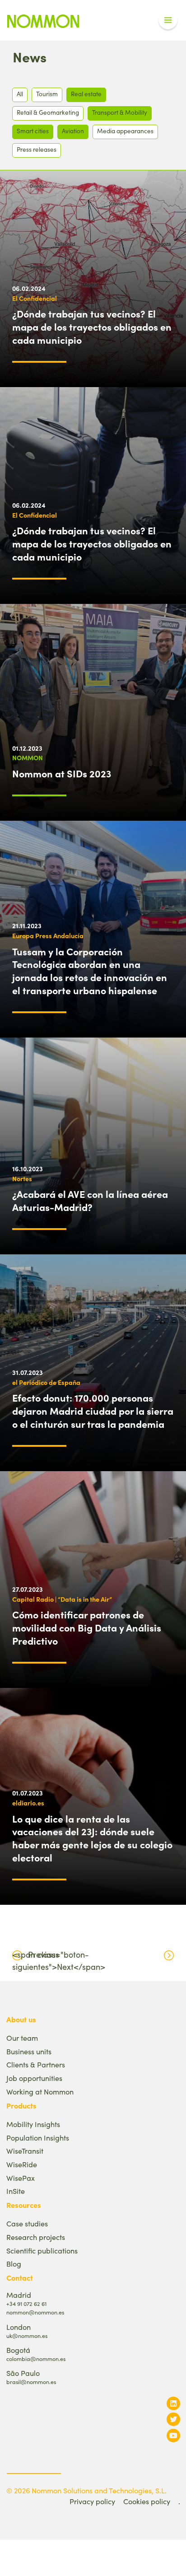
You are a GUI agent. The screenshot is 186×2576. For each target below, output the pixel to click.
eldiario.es (28, 1803)
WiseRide (22, 2164)
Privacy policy (92, 2501)
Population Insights (38, 2138)
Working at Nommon (40, 2092)
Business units (29, 2051)
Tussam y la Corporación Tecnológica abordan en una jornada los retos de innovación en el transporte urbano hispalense (90, 971)
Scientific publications (42, 2251)
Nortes (22, 1178)
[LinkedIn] (173, 2403)
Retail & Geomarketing (48, 112)
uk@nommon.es (27, 2335)
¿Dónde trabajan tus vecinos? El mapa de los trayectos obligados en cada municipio (92, 327)
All (20, 94)
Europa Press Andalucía (48, 935)
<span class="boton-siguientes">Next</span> (59, 1961)
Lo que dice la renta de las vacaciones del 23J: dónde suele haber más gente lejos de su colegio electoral (92, 1838)
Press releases (37, 149)
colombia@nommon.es (36, 2359)
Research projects (36, 2237)
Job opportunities (34, 2078)
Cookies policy (147, 2501)
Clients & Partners (36, 2064)
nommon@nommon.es (35, 2312)
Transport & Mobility (120, 112)
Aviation (73, 131)
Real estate (86, 94)
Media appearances (125, 131)
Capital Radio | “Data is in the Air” (62, 1599)
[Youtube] (173, 2435)
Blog (14, 2264)
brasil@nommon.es (31, 2382)
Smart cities (33, 131)
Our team (22, 2038)
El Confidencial (35, 298)
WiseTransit (25, 2151)
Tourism (47, 94)
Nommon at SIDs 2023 (62, 773)
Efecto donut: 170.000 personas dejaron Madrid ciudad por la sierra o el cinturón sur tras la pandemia (93, 1411)
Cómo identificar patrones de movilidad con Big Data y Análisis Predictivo (87, 1627)
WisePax (21, 2178)
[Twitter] (173, 2419)
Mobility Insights (33, 2124)
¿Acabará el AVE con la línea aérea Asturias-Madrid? (90, 1200)
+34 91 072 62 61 (26, 2303)
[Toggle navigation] (168, 20)
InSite (16, 2191)
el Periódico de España (46, 1382)
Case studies (27, 2223)
